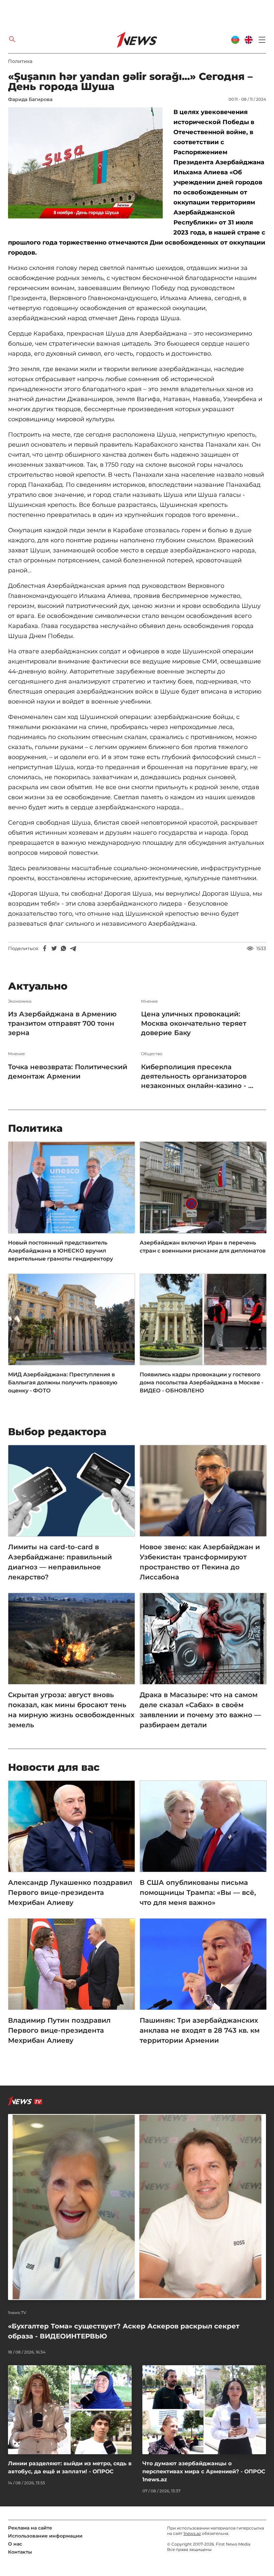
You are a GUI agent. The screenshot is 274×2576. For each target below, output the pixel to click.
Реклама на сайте (30, 2528)
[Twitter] (54, 948)
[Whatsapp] (63, 948)
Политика (20, 61)
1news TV (17, 2313)
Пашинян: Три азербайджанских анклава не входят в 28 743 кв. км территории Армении (200, 2030)
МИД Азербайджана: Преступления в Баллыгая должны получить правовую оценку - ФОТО (63, 1383)
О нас (15, 2544)
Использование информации (45, 2536)
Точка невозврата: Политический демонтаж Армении (68, 1072)
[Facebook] (45, 948)
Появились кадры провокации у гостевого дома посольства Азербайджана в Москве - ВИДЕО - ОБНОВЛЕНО (201, 1383)
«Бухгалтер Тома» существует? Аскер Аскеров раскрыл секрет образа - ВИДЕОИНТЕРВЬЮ (124, 2331)
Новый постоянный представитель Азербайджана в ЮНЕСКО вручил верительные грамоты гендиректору (60, 1251)
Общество (152, 1054)
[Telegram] (73, 948)
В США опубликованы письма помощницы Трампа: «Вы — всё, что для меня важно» (198, 1893)
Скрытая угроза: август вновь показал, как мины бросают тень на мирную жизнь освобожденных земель (71, 1710)
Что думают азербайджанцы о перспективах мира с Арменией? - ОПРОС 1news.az (204, 2471)
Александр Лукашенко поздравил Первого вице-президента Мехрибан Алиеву (70, 1893)
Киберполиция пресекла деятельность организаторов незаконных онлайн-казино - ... (197, 1076)
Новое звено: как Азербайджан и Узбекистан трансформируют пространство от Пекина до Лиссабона (200, 1562)
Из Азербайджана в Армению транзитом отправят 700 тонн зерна (62, 1023)
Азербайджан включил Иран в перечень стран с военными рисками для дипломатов (203, 1247)
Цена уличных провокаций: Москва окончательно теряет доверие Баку (194, 1023)
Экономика (20, 1001)
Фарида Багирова (30, 99)
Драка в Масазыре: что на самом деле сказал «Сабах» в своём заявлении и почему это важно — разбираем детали (200, 1710)
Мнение (149, 1001)
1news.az (192, 2533)
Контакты (20, 2552)
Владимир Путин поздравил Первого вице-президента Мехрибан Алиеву (59, 2030)
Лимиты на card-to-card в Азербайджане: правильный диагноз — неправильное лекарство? (60, 1562)
